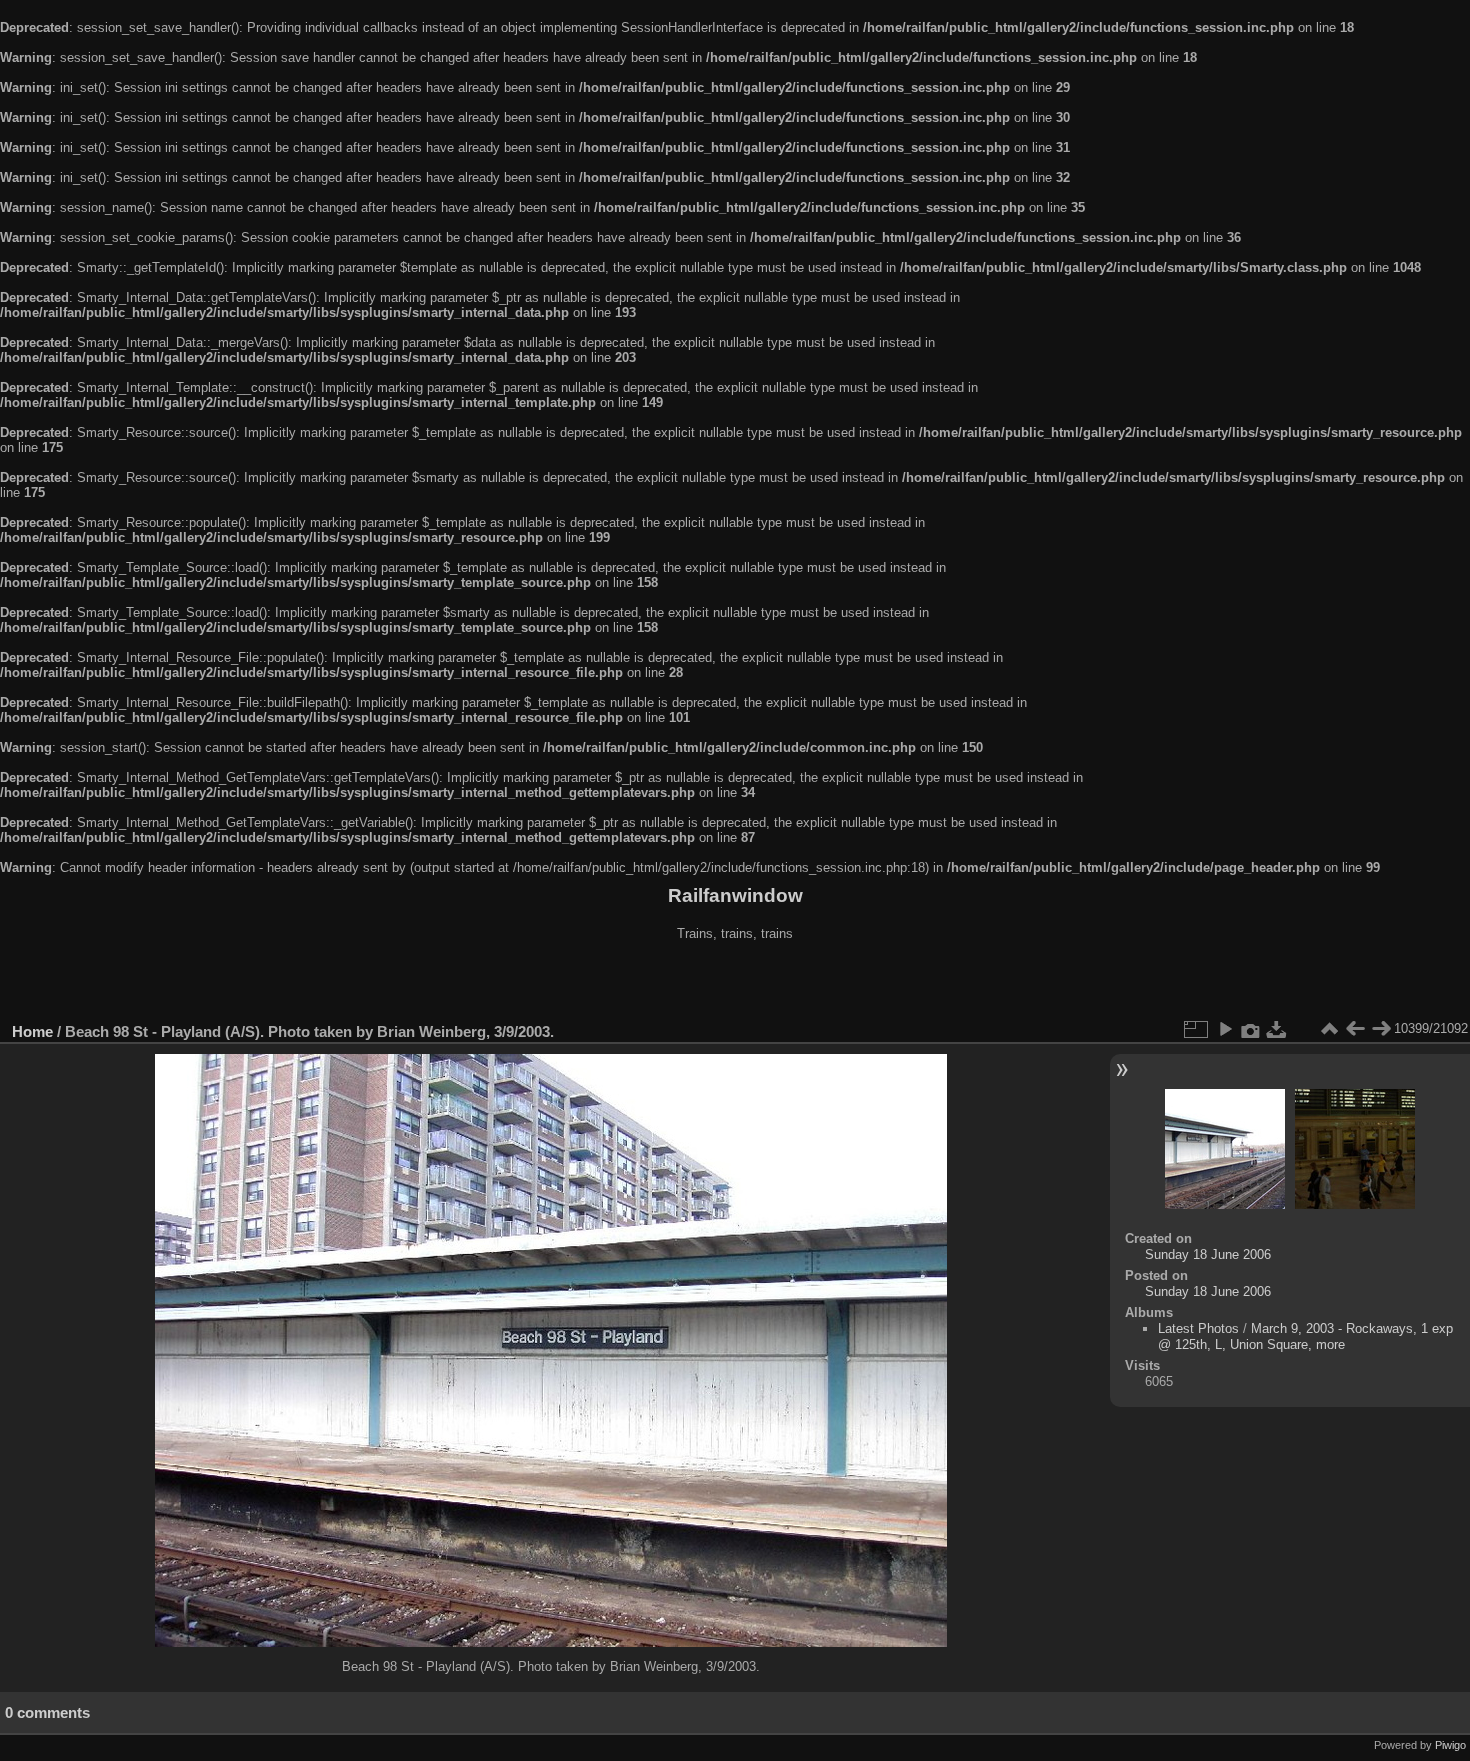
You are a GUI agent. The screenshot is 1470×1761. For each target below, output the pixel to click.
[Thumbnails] (1329, 1029)
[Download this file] (1277, 1029)
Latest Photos (1198, 1328)
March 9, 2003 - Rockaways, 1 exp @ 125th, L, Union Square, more (1305, 1336)
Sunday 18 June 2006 (1208, 1254)
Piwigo (1450, 1745)
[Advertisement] (735, 984)
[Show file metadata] (1251, 1029)
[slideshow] (1225, 1029)
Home (32, 1031)
